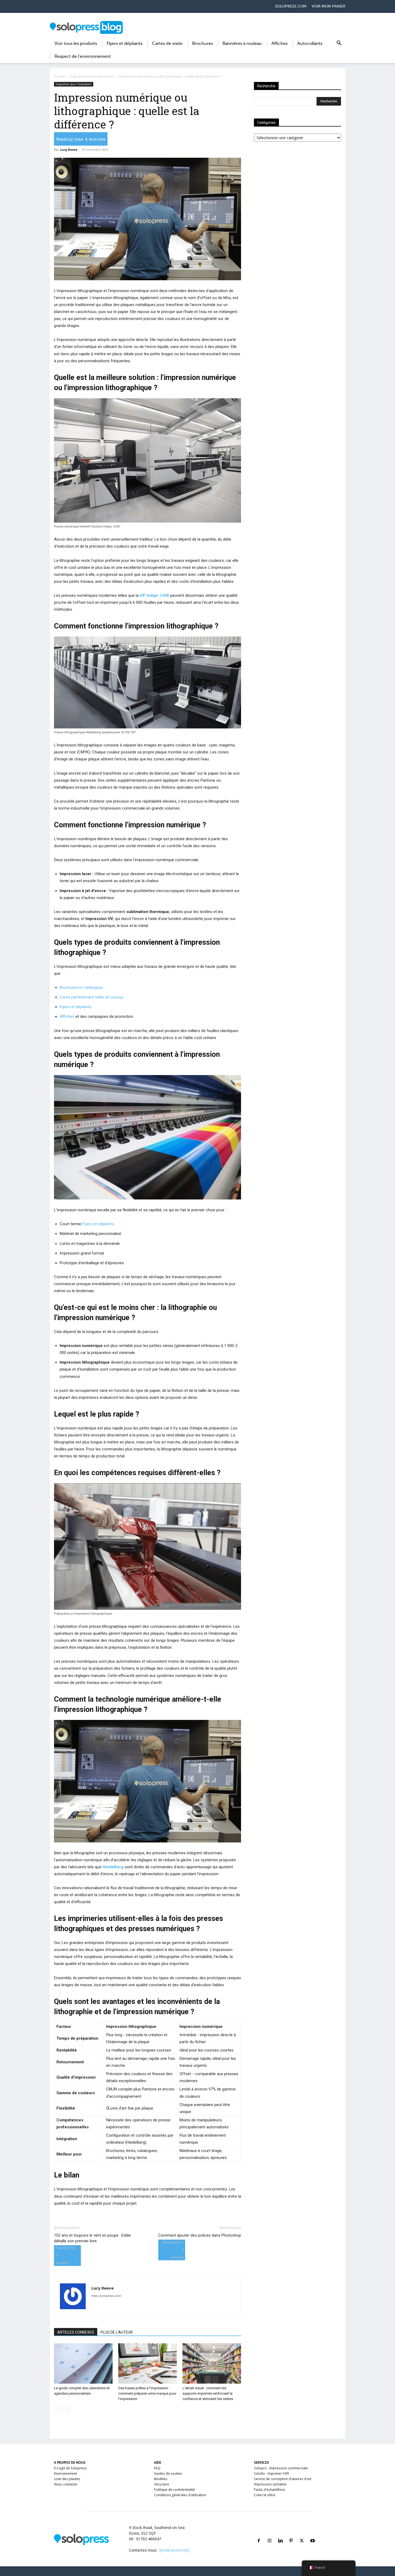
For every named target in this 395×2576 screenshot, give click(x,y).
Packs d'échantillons (270, 2490)
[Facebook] (259, 2534)
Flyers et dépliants (125, 44)
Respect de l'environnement (83, 56)
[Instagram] (270, 2534)
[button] (339, 44)
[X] (302, 2534)
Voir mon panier (328, 6)
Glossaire (161, 2484)
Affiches (279, 44)
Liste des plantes (67, 2479)
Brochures (202, 44)
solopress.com (291, 6)
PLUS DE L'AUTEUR (117, 2332)
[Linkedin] (280, 2534)
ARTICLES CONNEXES (76, 2332)
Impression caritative (270, 2484)
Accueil (59, 76)
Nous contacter (66, 2484)
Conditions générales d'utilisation (180, 2495)
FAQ (157, 2468)
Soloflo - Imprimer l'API (272, 2473)
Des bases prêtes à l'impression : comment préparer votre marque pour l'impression (147, 2393)
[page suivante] (66, 2410)
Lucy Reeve (69, 150)
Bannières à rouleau (242, 44)
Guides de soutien (168, 2473)
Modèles (161, 2479)
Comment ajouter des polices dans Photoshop (200, 2235)
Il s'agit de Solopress (70, 2468)
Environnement (65, 2473)
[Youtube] (313, 2534)
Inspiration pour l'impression (92, 76)
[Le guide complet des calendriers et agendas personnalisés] (83, 2363)
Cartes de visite (167, 44)
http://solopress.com (106, 2296)
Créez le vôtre (265, 2495)
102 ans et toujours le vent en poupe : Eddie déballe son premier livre (92, 2238)
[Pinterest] (291, 2534)
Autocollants (310, 44)
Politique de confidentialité (174, 2490)
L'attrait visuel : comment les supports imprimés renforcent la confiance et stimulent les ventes (208, 2393)
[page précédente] (57, 2410)
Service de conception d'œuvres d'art (283, 2479)
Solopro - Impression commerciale (281, 2468)
